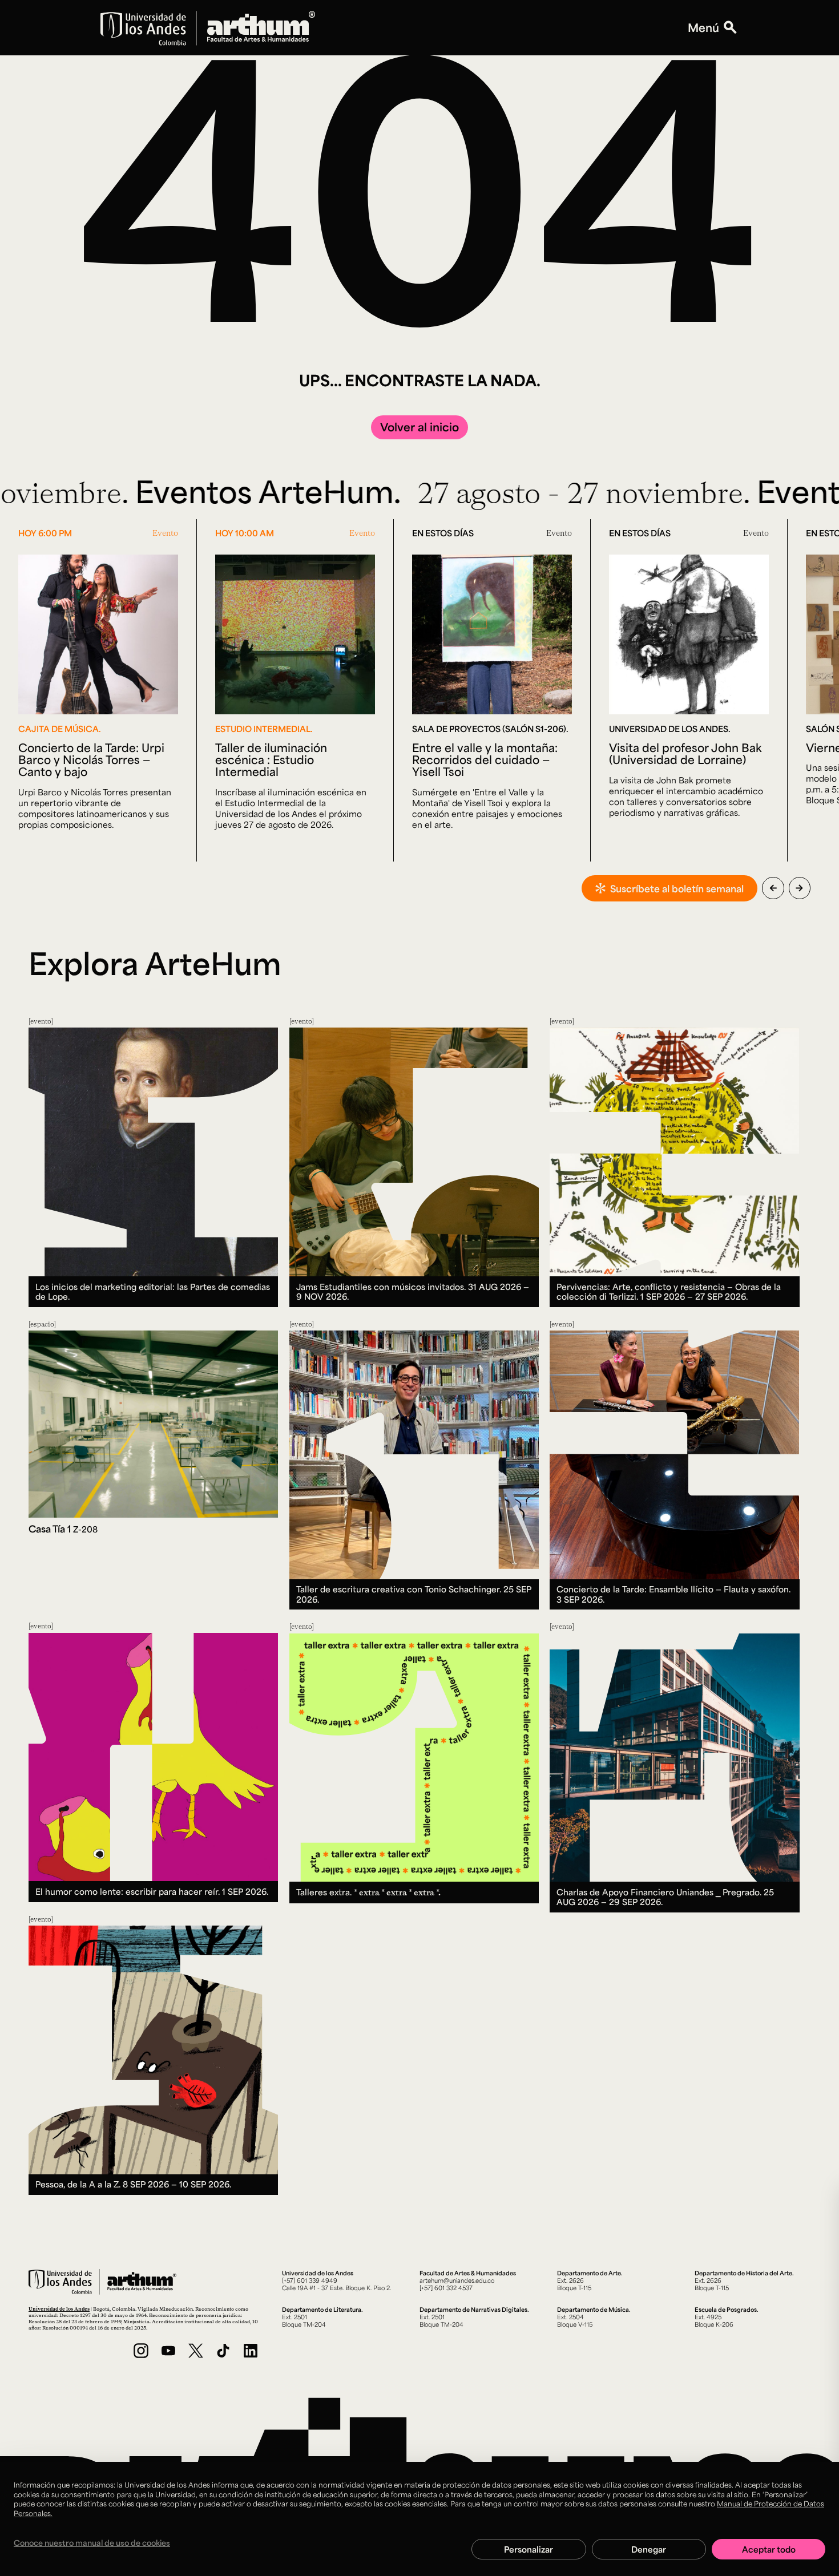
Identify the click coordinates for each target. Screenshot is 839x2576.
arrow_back (773, 888)
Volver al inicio (419, 427)
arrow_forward (799, 888)
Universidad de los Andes (59, 2309)
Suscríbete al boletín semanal (677, 888)
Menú (703, 28)
